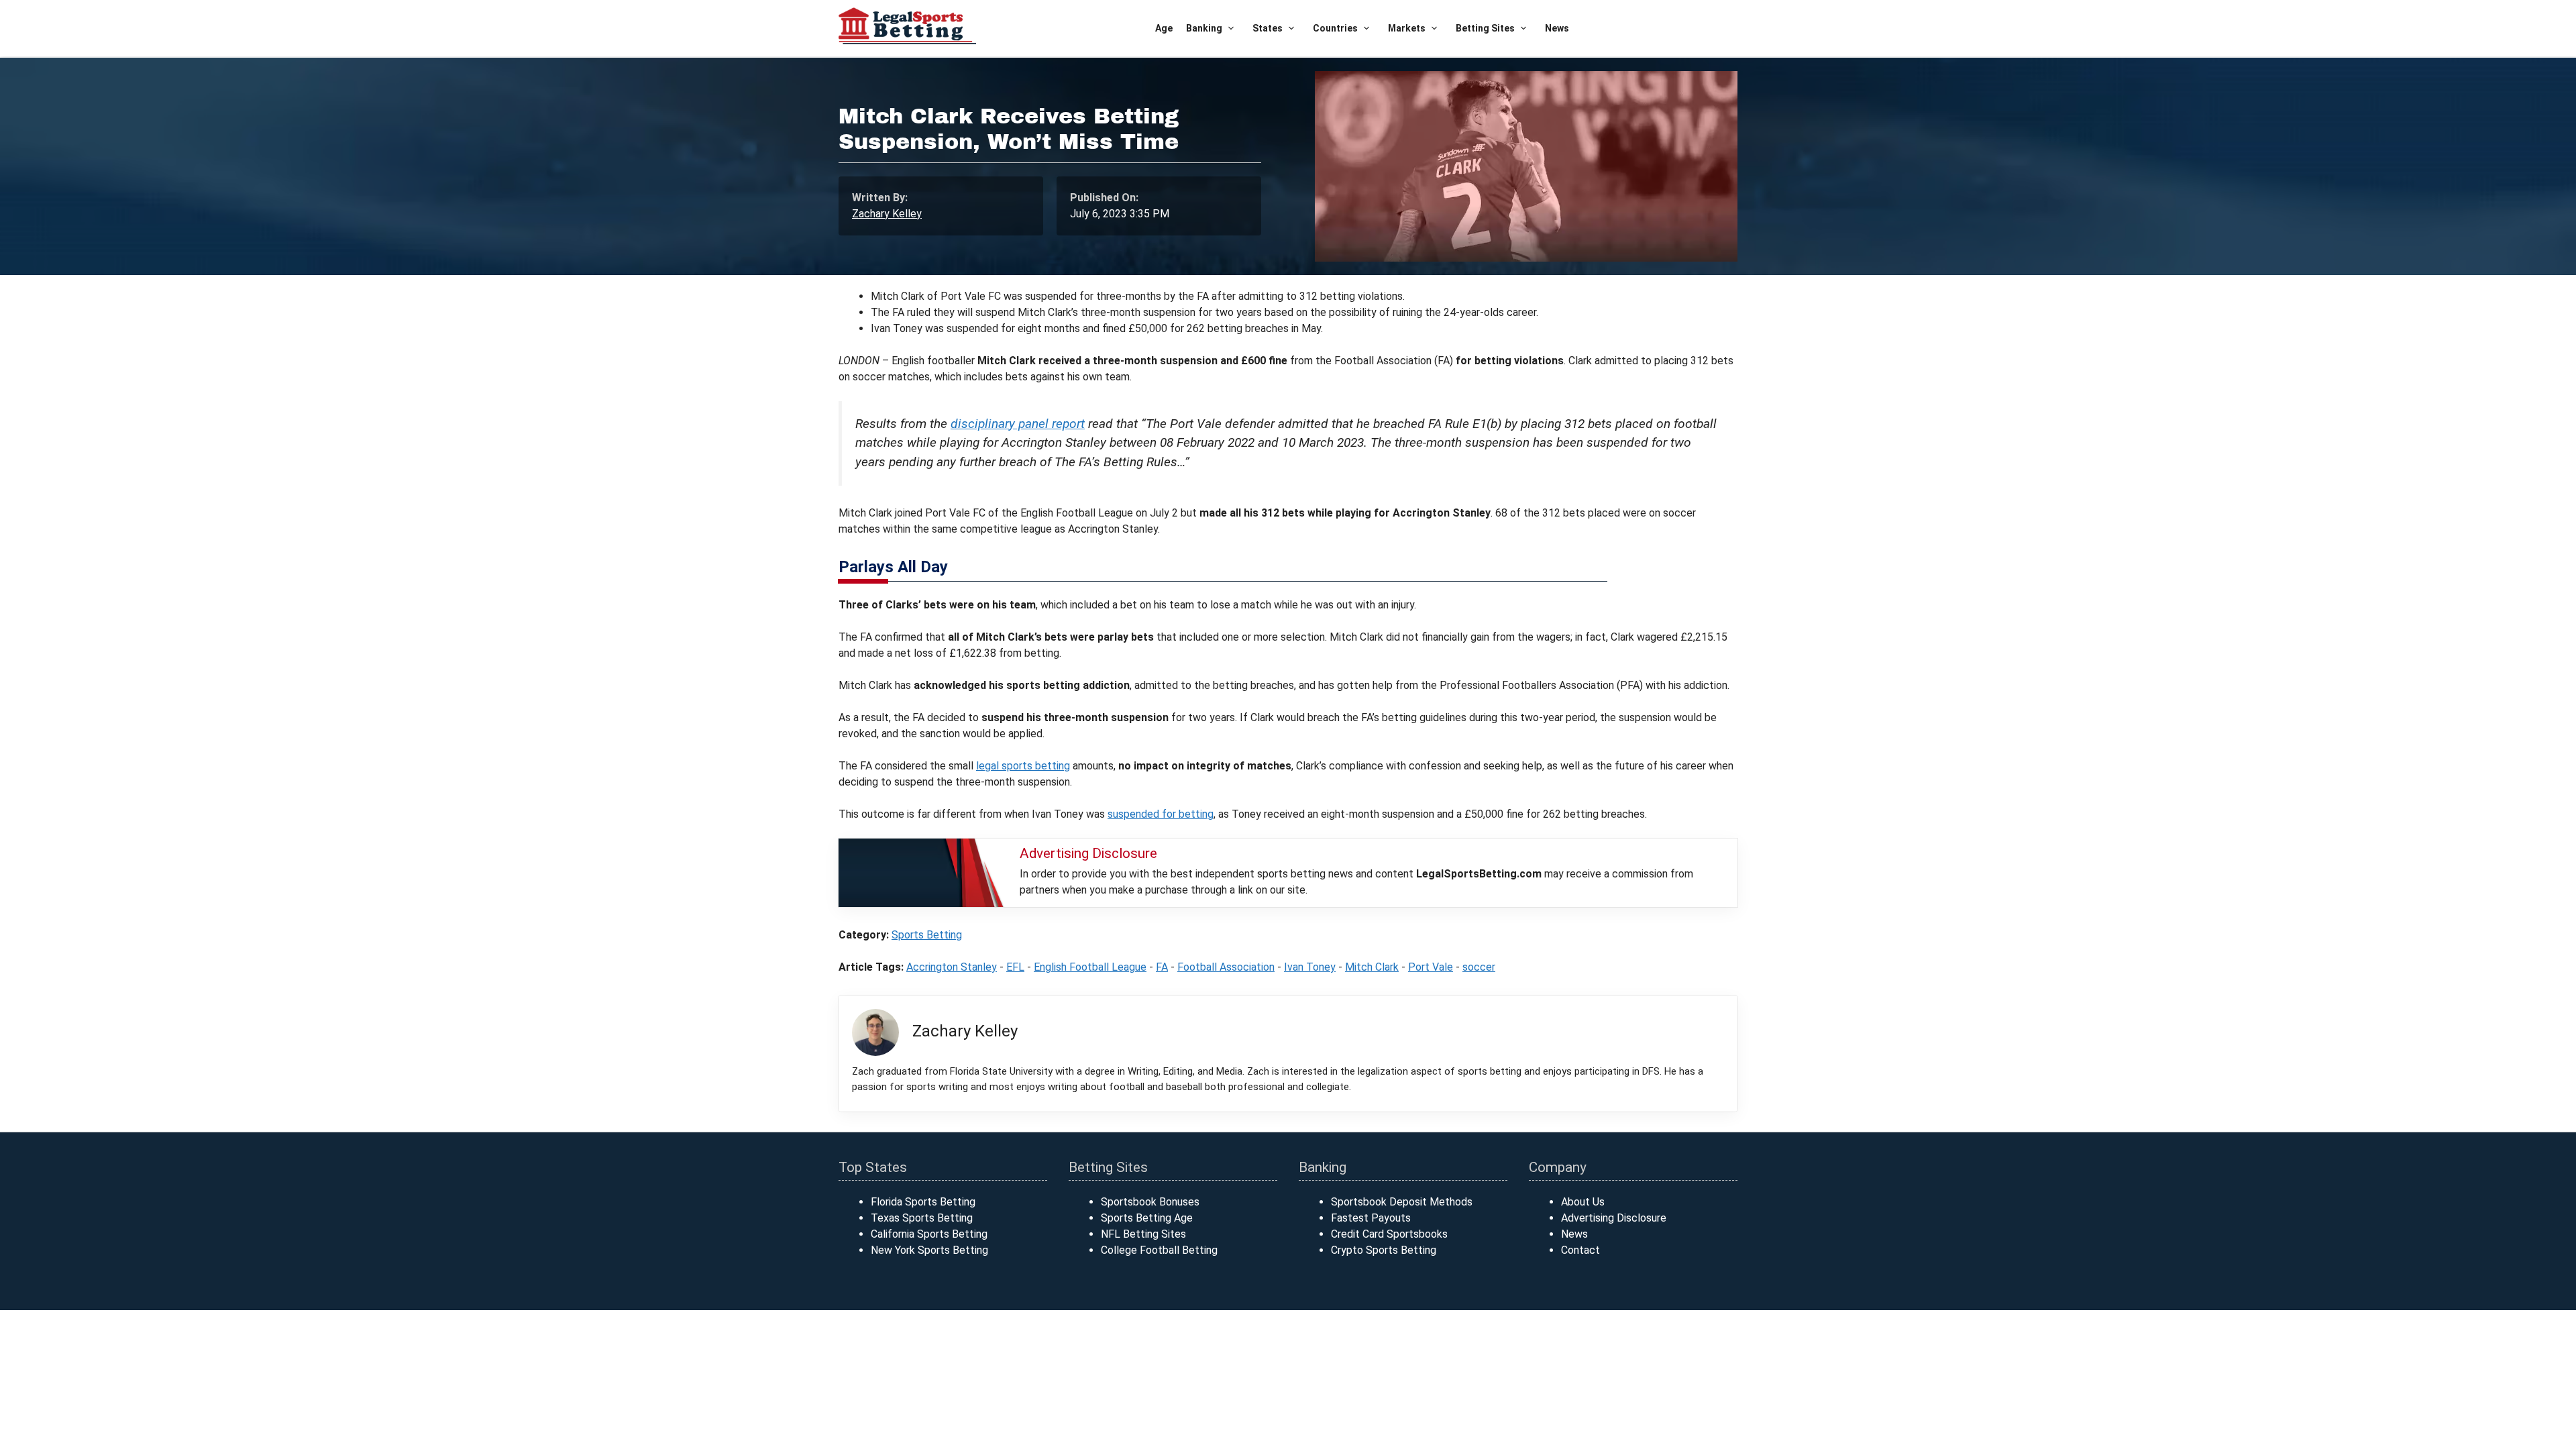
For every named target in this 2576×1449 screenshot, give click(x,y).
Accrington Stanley (952, 967)
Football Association (1226, 967)
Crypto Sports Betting (1384, 1250)
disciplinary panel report (1018, 424)
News (1557, 28)
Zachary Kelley (887, 214)
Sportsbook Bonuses (1150, 1202)
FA (1162, 967)
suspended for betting (1161, 814)
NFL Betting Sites (1143, 1234)
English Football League (1090, 967)
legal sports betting (1023, 766)
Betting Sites (1485, 28)
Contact (1580, 1250)
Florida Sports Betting (923, 1202)
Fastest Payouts (1371, 1218)
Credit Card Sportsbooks (1389, 1234)
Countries (1335, 28)
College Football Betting (1159, 1250)
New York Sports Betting (929, 1250)
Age (1164, 28)
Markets (1407, 28)
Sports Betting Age (1147, 1218)
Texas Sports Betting (922, 1218)
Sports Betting (927, 935)
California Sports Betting (929, 1234)
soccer (1479, 967)
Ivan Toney (1310, 967)
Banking (1204, 28)
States (1268, 28)
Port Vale (1431, 967)
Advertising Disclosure (1614, 1218)
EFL (1015, 967)
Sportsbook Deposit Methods (1402, 1202)
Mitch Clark (1372, 967)
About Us (1583, 1202)
